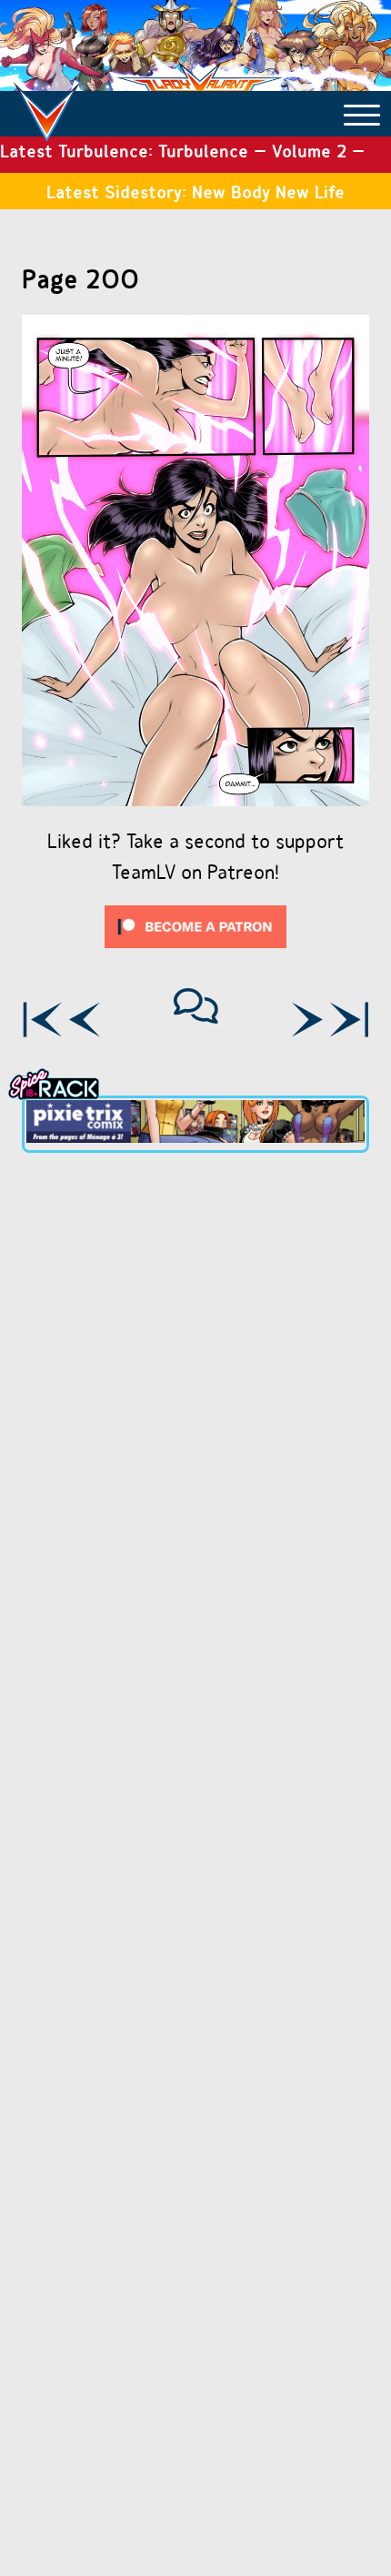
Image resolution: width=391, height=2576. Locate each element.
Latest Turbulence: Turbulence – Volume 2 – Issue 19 (182, 156)
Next (307, 1020)
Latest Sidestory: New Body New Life (195, 192)
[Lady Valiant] (47, 103)
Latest (349, 1020)
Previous (84, 1020)
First (42, 1020)
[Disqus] (195, 1408)
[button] (362, 114)
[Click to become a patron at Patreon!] (195, 952)
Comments (196, 1005)
